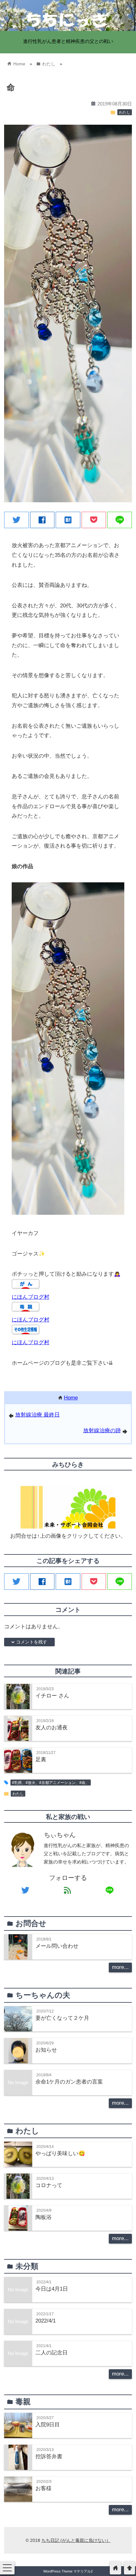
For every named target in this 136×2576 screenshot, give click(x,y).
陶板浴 (43, 2217)
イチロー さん (52, 1696)
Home (71, 1398)
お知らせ (46, 2050)
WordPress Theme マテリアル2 (68, 2571)
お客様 (43, 2488)
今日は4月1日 (52, 2289)
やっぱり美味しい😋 (60, 2153)
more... (120, 1967)
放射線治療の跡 (102, 1431)
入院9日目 (48, 2425)
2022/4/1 (46, 2321)
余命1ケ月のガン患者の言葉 (69, 2082)
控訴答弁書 (49, 2457)
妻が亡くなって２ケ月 (62, 2018)
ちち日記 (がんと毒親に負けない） (76, 2540)
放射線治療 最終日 (37, 1415)
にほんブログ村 (31, 1297)
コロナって (49, 2185)
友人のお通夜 (52, 1728)
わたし (125, 112)
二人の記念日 (52, 2353)
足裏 (41, 1759)
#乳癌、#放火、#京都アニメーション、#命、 (51, 1783)
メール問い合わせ (57, 1946)
